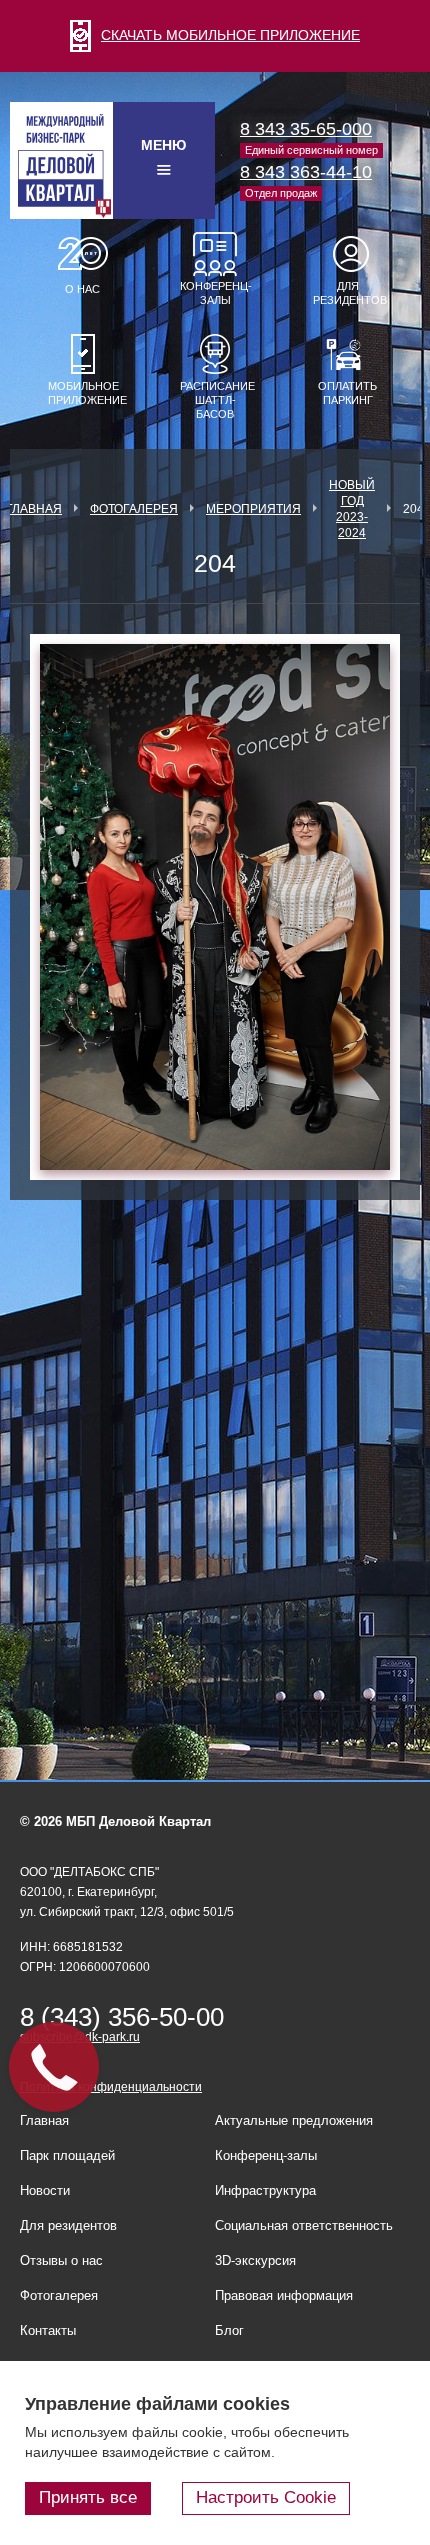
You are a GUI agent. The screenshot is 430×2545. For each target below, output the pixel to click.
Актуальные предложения (294, 2120)
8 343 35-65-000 (306, 129)
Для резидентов (348, 293)
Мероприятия (253, 509)
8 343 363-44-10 (306, 172)
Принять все (88, 2497)
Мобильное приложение (83, 393)
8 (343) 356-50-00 (122, 2017)
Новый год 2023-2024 (352, 509)
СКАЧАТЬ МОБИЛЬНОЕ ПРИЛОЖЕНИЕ (230, 35)
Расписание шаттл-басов (215, 400)
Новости (45, 2190)
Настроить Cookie (266, 2497)
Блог (229, 2330)
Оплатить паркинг (347, 393)
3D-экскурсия (255, 2260)
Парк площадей (67, 2155)
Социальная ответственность (304, 2225)
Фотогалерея (134, 509)
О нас (82, 289)
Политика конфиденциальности (111, 2087)
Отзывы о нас (61, 2260)
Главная (34, 509)
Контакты (48, 2330)
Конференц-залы (215, 293)
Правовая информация (284, 2295)
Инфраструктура (265, 2190)
